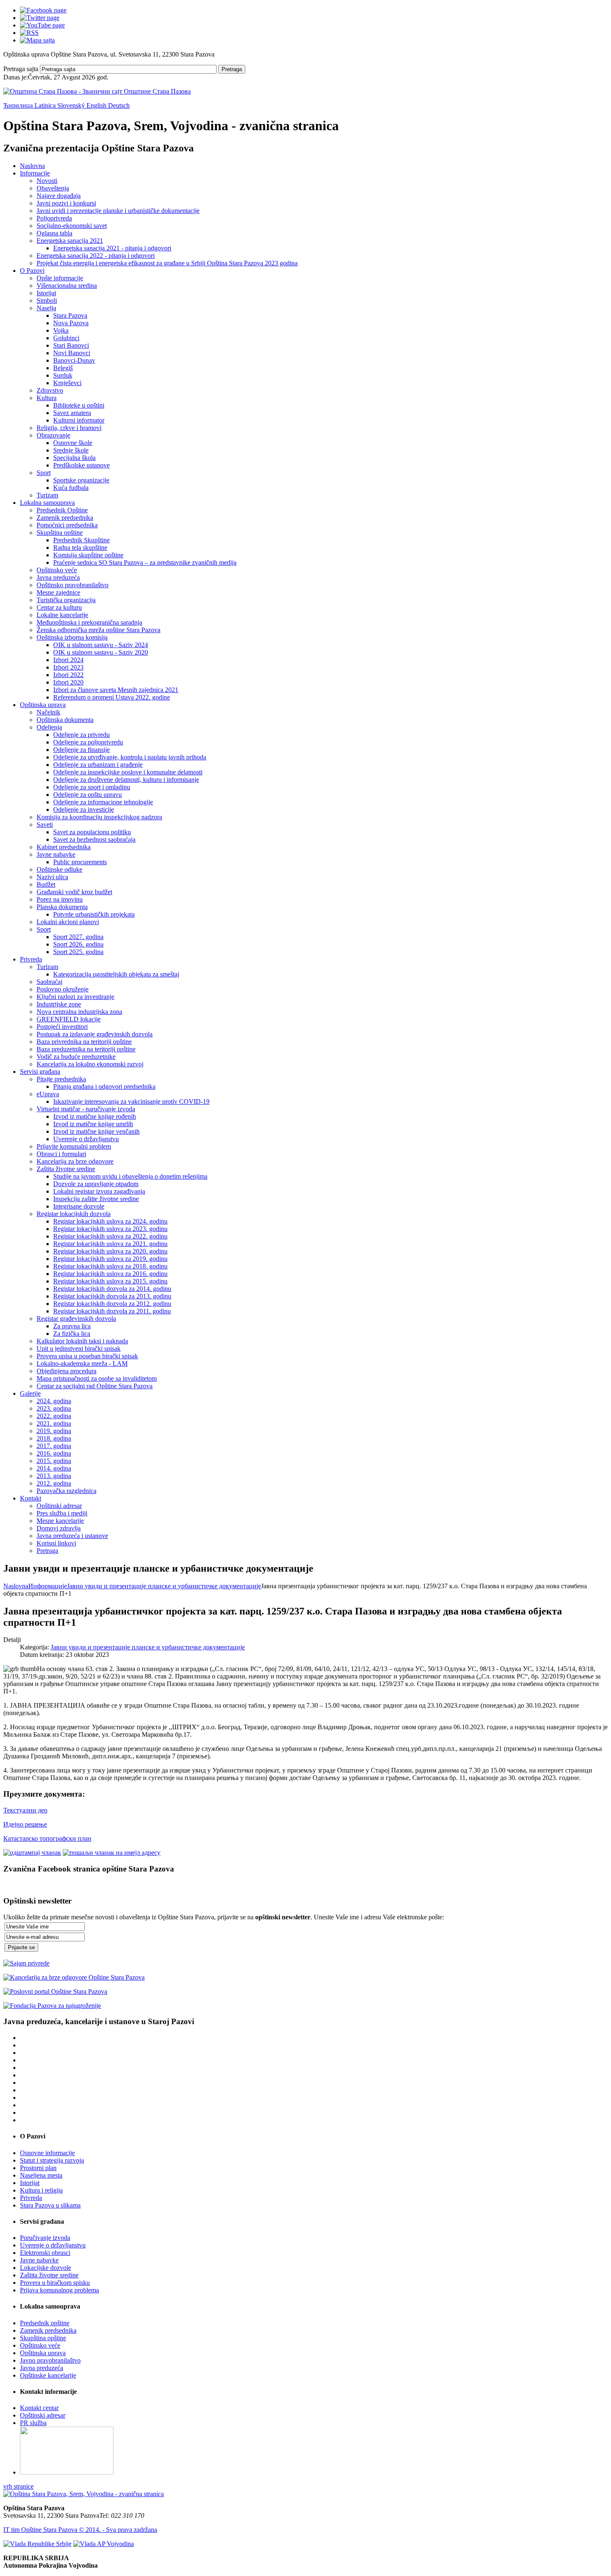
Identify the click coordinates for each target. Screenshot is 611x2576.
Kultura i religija (41, 2190)
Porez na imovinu (60, 899)
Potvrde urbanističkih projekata (94, 914)
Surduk (63, 375)
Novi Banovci (72, 353)
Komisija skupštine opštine (88, 555)
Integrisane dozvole (79, 1206)
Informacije (35, 173)
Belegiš (63, 368)
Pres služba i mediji (62, 1513)
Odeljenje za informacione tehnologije (103, 802)
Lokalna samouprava (47, 503)
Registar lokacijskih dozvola (74, 1214)
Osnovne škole (73, 443)
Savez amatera (72, 413)
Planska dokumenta (62, 907)
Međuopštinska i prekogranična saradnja (89, 622)
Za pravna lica (72, 1326)
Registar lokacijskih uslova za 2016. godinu (110, 1274)
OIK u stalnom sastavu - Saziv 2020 (101, 652)
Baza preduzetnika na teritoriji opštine (86, 1049)
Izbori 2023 (68, 667)
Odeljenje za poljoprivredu (88, 742)
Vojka (61, 330)
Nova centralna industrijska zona (79, 1012)
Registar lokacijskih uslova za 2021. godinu (110, 1244)
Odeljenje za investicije (84, 810)
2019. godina (54, 1431)
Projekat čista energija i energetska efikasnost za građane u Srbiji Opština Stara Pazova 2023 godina (167, 263)
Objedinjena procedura (67, 1371)
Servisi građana (40, 1072)
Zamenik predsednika (65, 518)
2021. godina (54, 1423)
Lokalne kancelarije (62, 615)
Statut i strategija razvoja (52, 2160)
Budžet (46, 884)
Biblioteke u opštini (79, 405)
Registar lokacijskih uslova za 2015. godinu (110, 1281)
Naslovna (32, 166)
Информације (48, 1586)
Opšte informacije (60, 278)
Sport (44, 473)
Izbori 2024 (68, 660)
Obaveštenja (53, 188)
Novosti (47, 181)
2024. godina (54, 1401)
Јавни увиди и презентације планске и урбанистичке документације (164, 1586)
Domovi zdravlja (59, 1528)
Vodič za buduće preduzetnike (76, 1057)
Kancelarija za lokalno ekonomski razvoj (90, 1064)
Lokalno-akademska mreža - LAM (82, 1363)
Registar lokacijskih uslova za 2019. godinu (110, 1259)
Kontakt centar (39, 2408)
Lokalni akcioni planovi (68, 922)
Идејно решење (25, 1824)
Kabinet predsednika (64, 847)
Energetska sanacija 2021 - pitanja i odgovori (112, 248)
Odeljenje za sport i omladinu (92, 787)
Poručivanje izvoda (45, 2238)
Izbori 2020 (68, 682)
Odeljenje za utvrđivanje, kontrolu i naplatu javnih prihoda (130, 757)
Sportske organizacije (81, 480)
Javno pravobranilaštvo (50, 2360)
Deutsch (119, 105)
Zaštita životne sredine (66, 1169)
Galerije (30, 1393)
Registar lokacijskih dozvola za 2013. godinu (112, 1296)
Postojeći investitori (62, 1027)
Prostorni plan (38, 2168)
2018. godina (54, 1438)
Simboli (47, 300)
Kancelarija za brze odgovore (75, 1161)
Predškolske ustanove (81, 465)
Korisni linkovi (56, 1543)
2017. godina (54, 1446)
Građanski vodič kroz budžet (74, 892)
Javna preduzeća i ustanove (72, 1536)
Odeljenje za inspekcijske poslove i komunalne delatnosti (128, 772)
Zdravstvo (50, 390)
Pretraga (232, 69)
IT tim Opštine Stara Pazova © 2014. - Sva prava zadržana (80, 2530)
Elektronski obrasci (45, 2253)
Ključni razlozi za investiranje (75, 997)
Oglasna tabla (54, 233)
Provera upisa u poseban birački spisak (87, 1356)
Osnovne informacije (47, 2153)
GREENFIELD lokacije (69, 1019)
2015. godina (54, 1461)
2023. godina (54, 1408)
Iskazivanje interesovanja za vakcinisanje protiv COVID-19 (131, 1101)
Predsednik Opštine (62, 510)
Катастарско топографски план (47, 1838)
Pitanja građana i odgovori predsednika (104, 1087)
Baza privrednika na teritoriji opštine (84, 1042)
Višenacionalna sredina (67, 286)
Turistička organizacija (66, 600)
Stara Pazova (70, 315)
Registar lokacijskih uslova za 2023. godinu (110, 1229)
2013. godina (54, 1476)
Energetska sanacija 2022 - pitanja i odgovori (96, 256)
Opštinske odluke (59, 869)
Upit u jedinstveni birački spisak (79, 1349)
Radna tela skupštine (80, 548)
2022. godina (54, 1416)
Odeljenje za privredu (81, 735)
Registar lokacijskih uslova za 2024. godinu (110, 1221)
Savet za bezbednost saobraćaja (94, 839)
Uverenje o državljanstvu (86, 1139)
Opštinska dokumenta (65, 720)
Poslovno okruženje (63, 989)
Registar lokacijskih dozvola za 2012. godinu (112, 1304)
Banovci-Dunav (74, 360)
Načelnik (48, 712)
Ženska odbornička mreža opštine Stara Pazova (99, 630)
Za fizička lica (72, 1334)
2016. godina (54, 1453)
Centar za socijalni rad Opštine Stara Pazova (95, 1386)
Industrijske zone (59, 1004)
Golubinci (66, 338)
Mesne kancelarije (60, 1521)
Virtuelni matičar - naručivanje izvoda (86, 1109)
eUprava (48, 1094)
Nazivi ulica (52, 877)
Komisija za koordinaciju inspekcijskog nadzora (99, 817)
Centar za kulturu (59, 607)
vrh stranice (18, 2486)
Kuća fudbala (71, 488)
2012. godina (54, 1483)
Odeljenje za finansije (81, 750)
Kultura (47, 398)
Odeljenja (49, 727)
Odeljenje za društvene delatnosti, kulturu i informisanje (126, 780)
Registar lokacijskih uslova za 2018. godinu (110, 1266)
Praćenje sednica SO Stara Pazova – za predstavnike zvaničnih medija (145, 562)
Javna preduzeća (58, 577)
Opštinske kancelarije (48, 2375)
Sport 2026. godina (78, 944)
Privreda (31, 959)
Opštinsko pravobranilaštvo (73, 585)
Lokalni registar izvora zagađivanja (99, 1191)
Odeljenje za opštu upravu (87, 795)
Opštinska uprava (43, 705)
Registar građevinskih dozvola (76, 1319)
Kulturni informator (79, 420)
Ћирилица (19, 105)
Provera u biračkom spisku (55, 2283)
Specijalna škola (74, 458)
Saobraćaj (49, 982)
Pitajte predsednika (61, 1079)
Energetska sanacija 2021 (70, 241)
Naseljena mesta (41, 2175)
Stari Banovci (71, 345)
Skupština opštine (60, 533)
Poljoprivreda (54, 218)
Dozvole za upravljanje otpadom (96, 1184)
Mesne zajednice (58, 592)
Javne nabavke (56, 854)
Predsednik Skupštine (81, 540)
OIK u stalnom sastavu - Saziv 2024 (101, 645)
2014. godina (54, 1468)
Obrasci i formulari (61, 1154)
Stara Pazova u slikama (50, 2205)
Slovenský (72, 105)
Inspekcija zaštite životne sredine (96, 1199)
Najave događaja (59, 196)
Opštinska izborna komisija (72, 637)
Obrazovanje (53, 435)
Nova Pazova (71, 323)
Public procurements (80, 862)
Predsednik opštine (45, 2323)
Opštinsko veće (57, 570)
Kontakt (31, 1498)
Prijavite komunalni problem (74, 1146)
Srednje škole (71, 450)
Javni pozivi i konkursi (66, 203)
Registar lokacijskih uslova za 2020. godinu (110, 1251)
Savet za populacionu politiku (92, 832)
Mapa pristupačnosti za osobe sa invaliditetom (97, 1378)
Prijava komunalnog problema (59, 2290)
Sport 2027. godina (78, 937)
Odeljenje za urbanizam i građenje (98, 765)
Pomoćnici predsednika (67, 525)
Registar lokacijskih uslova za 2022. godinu (110, 1236)
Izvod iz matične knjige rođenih (95, 1116)
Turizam (47, 495)
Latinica (46, 105)
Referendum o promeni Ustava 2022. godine (112, 697)
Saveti (45, 824)
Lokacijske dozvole (46, 2268)
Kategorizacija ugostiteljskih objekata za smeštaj (116, 974)
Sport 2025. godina (78, 952)
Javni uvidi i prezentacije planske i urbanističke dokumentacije (118, 211)
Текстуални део (25, 1810)
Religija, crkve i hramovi (69, 428)
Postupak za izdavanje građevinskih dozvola (95, 1034)
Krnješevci (67, 383)
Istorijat (46, 293)
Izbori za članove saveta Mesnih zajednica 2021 (116, 690)
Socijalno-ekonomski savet (72, 226)
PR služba (33, 2423)
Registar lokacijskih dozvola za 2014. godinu (112, 1289)
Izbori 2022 (68, 675)
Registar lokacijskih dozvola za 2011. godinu (112, 1311)
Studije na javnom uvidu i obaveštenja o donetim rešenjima (130, 1176)
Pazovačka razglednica (67, 1491)
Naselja (46, 308)
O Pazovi (32, 271)
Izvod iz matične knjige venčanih (96, 1131)
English (97, 105)
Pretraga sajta (21, 69)
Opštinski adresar (59, 1506)
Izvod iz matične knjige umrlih (93, 1124)
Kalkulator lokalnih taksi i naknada (82, 1341)
